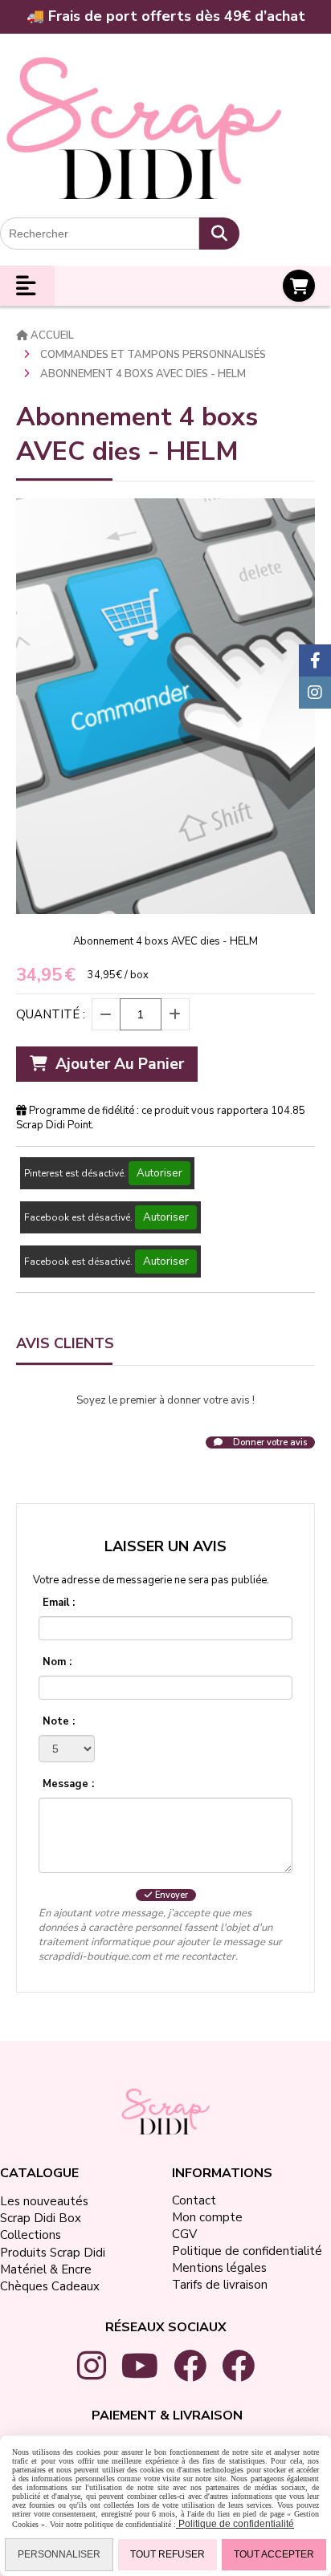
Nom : (57, 1662)
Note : (59, 1721)
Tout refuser (168, 2554)
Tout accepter (274, 2554)
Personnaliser (59, 2554)
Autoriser (159, 1173)
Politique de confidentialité (235, 2524)
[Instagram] (315, 693)
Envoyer (170, 1895)
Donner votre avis (269, 1442)
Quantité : (51, 1014)
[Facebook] (315, 660)
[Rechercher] (219, 234)
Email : (59, 1603)
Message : (68, 1784)
